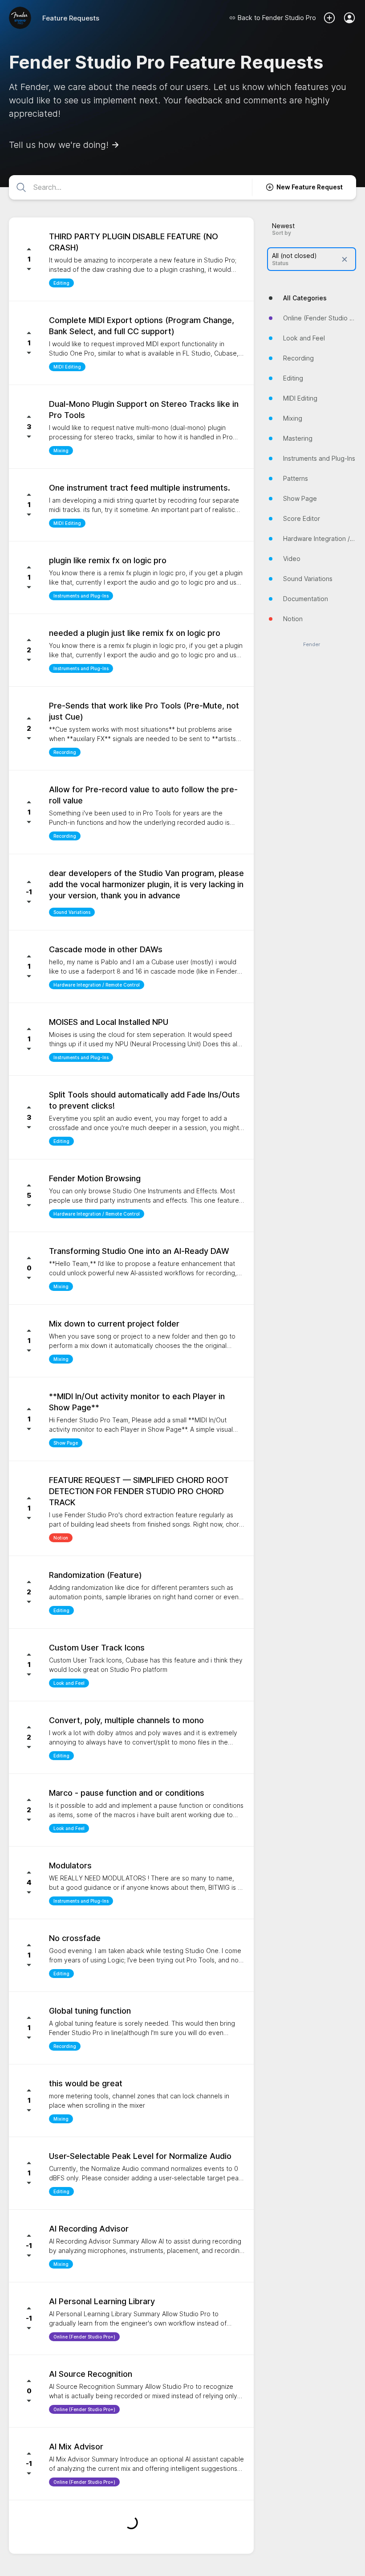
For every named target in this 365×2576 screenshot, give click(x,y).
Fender (312, 645)
